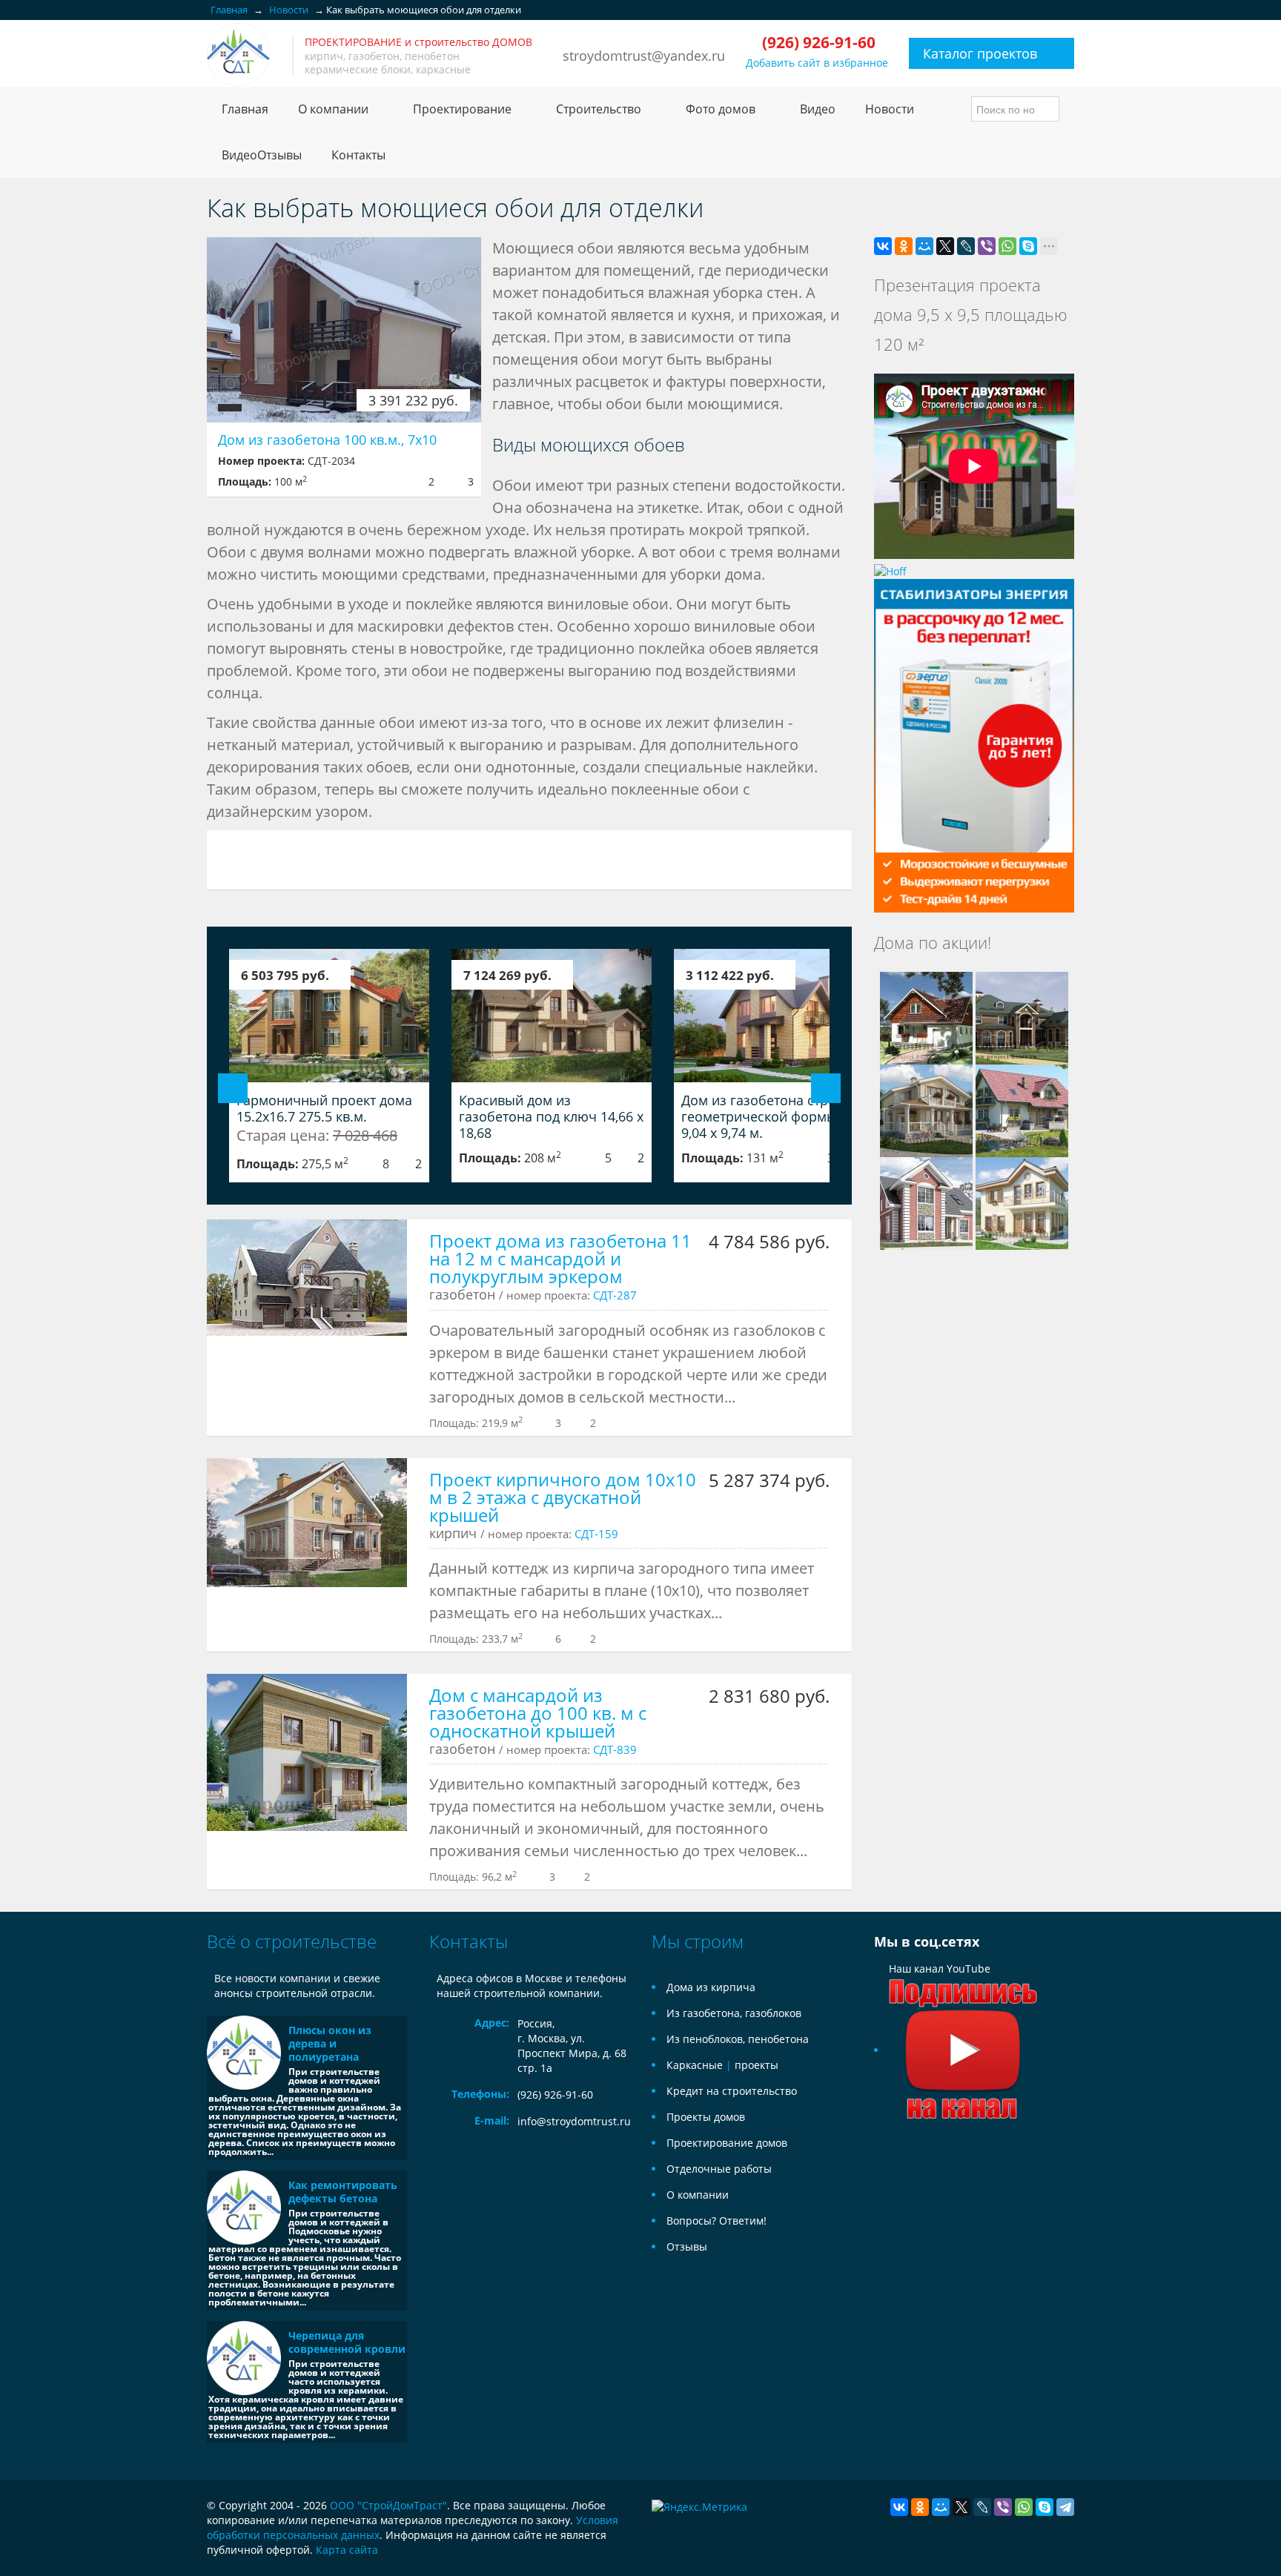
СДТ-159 (596, 1534)
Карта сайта (347, 2550)
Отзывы (687, 2246)
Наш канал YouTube (940, 1969)
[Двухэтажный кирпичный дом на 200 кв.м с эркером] (926, 1202)
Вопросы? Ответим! (716, 2221)
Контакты (358, 155)
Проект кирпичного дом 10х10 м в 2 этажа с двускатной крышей (563, 1497)
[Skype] (1028, 246)
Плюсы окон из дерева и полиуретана (330, 2043)
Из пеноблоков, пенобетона (738, 2039)
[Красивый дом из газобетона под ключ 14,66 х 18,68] (552, 1016)
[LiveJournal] (966, 246)
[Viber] (987, 246)
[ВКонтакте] (883, 246)
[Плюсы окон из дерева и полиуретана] (244, 2053)
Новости (890, 109)
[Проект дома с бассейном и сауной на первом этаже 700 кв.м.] (1022, 1017)
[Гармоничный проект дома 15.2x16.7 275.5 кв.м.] (329, 1016)
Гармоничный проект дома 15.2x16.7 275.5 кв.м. (324, 1108)
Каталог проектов (980, 53)
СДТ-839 (615, 1749)
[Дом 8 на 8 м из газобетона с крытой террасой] (926, 1109)
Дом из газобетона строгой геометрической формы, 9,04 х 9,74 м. (770, 1116)
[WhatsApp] (1007, 246)
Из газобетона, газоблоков (734, 2013)
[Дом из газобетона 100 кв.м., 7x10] (344, 330)
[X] (945, 246)
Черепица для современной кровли (347, 2342)
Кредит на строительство (732, 2091)
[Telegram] (1065, 2507)
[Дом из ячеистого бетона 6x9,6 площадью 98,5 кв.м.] (1022, 1202)
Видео (818, 109)
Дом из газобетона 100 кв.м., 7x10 (327, 440)
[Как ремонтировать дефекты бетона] (244, 2208)
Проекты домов (706, 2117)
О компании (698, 2195)
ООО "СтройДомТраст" (388, 2505)
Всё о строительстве (292, 1941)
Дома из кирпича (711, 1987)
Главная (245, 109)
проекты (757, 2065)
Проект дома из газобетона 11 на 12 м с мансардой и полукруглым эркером (560, 1258)
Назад (233, 1088)
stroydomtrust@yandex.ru (644, 56)
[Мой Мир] (924, 246)
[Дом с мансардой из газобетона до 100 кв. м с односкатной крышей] (307, 1752)
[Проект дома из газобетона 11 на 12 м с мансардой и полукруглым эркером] (307, 1277)
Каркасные (695, 2065)
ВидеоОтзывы (262, 155)
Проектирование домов (727, 2143)
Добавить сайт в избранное (817, 63)
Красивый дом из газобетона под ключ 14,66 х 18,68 (551, 1116)
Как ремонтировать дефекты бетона (343, 2192)
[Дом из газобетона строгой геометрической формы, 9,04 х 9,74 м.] (774, 1016)
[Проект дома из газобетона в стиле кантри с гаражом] (926, 1017)
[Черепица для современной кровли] (244, 2358)
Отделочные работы (719, 2169)
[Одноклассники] (904, 246)
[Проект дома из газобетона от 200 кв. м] (1022, 1109)
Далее (826, 1088)
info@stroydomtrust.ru (574, 2121)
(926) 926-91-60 (555, 2095)
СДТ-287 (615, 1295)
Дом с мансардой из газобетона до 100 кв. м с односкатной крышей (538, 1713)
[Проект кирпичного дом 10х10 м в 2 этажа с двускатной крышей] (307, 1523)
